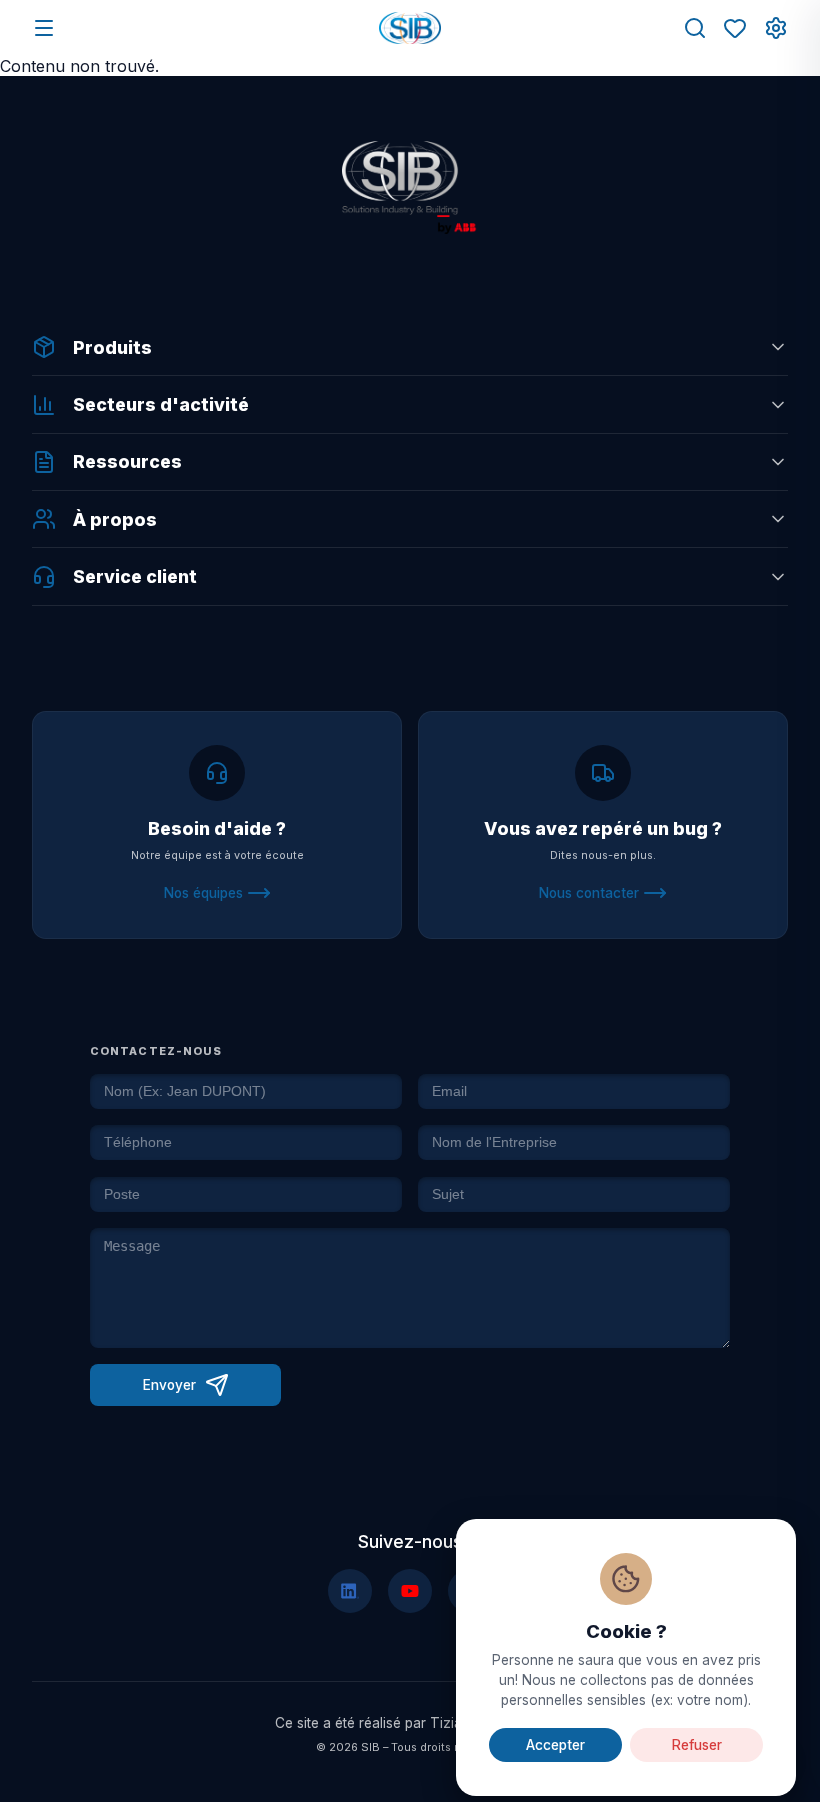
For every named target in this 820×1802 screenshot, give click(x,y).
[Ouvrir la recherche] (695, 28)
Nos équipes (203, 893)
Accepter (555, 1745)
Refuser (697, 1745)
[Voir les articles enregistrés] (735, 28)
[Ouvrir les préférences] (776, 28)
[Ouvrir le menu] (44, 28)
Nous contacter (589, 893)
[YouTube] (410, 1591)
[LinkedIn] (350, 1591)
